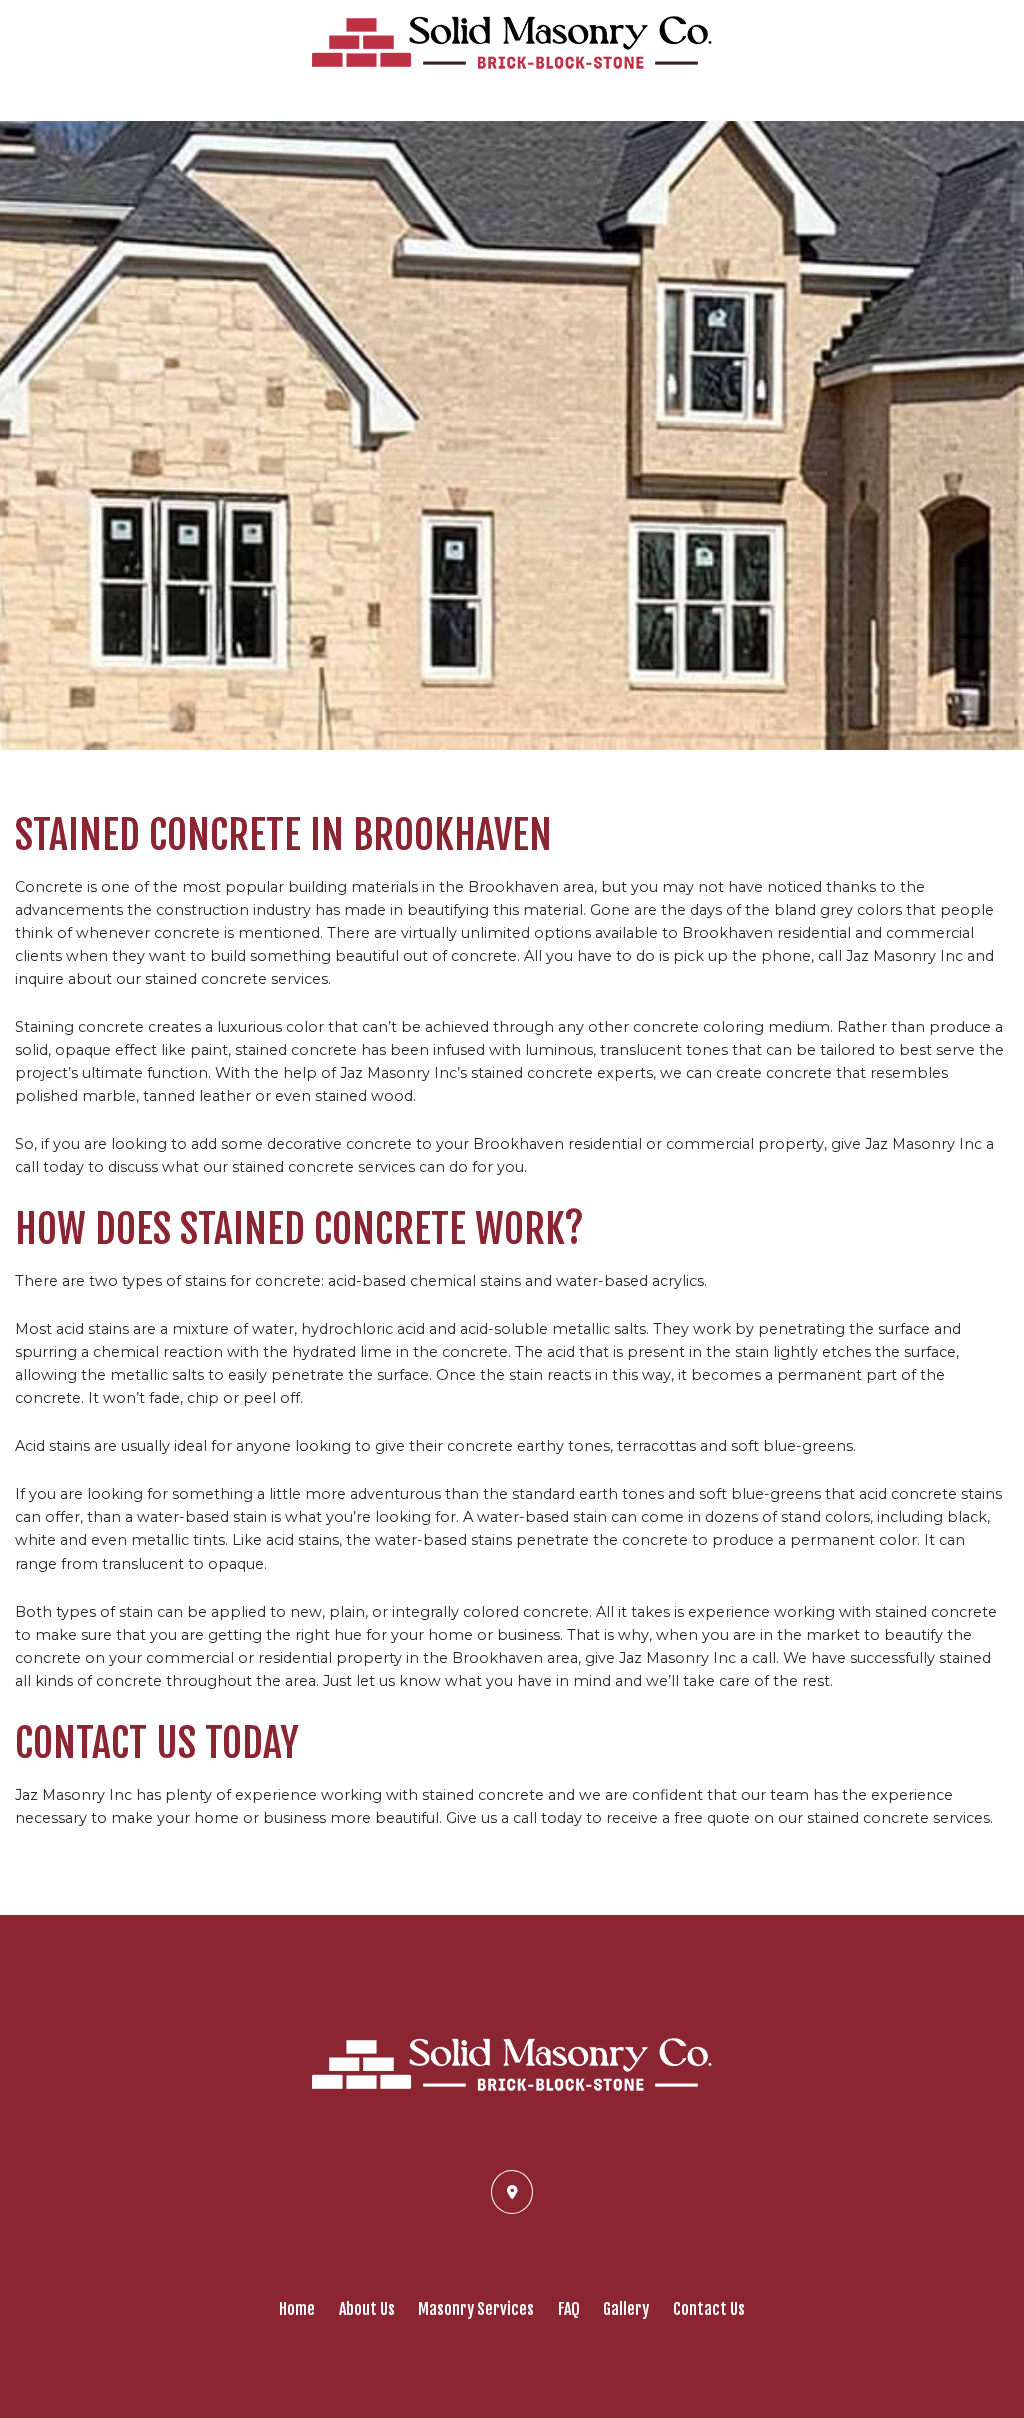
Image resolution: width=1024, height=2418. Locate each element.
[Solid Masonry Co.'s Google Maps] (512, 2191)
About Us (367, 2309)
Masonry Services (476, 2309)
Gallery (626, 2309)
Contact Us (709, 2309)
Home (297, 2309)
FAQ (569, 2309)
